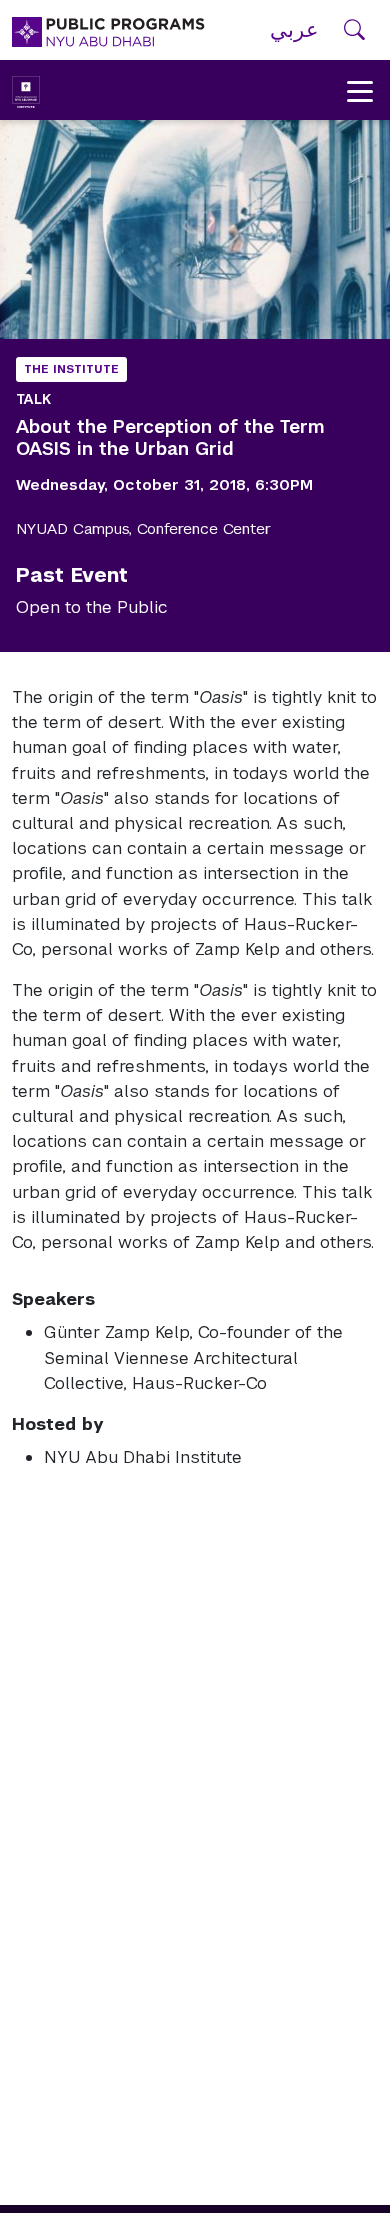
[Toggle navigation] (360, 90)
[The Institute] (26, 90)
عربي (294, 29)
